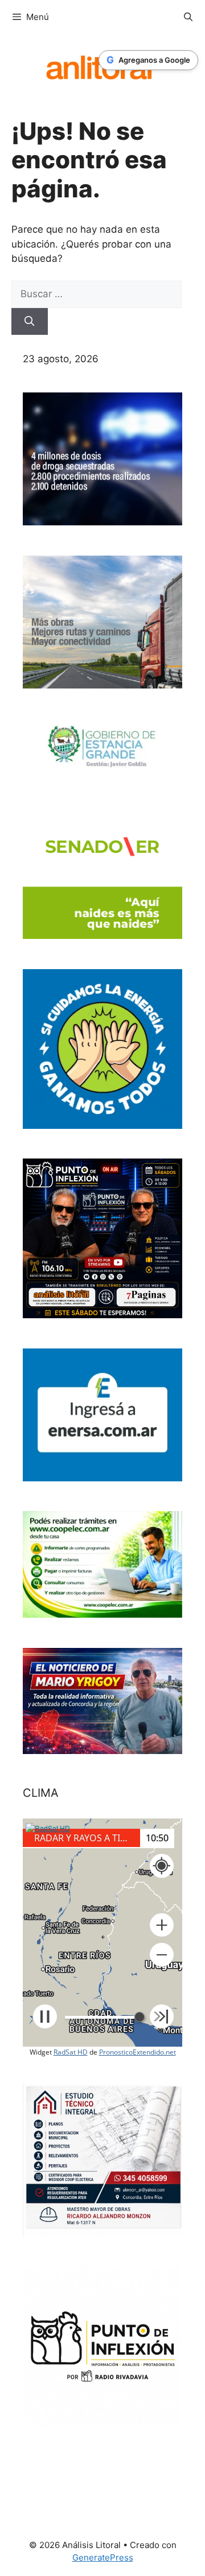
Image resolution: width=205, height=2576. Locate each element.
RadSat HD (71, 2052)
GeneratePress (103, 2557)
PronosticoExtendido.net (138, 2052)
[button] (162, 1925)
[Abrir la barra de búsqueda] (188, 17)
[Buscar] (30, 322)
